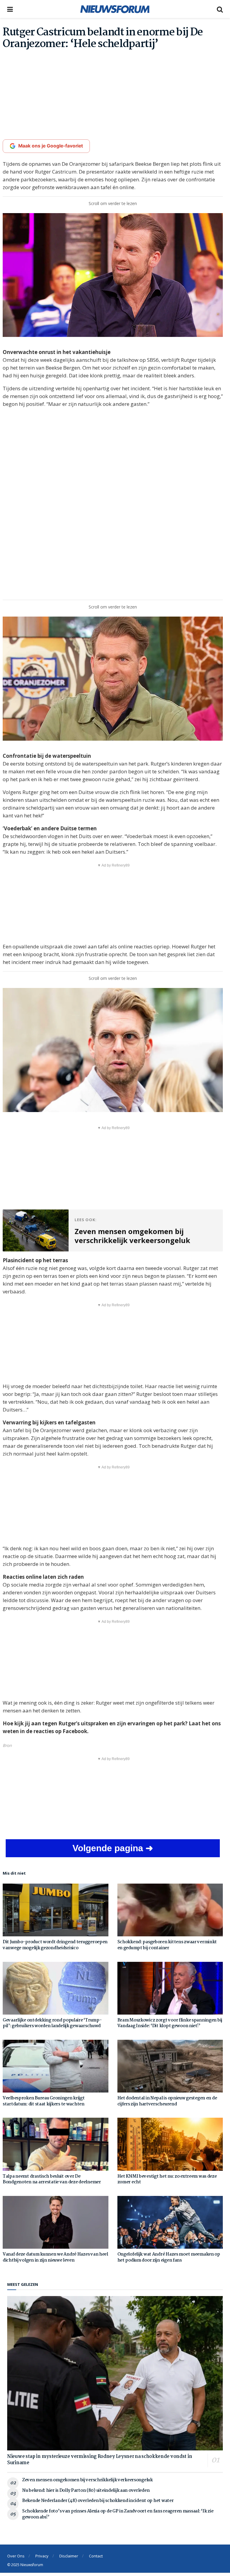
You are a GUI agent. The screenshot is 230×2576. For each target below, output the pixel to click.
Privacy (42, 2556)
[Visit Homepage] (115, 9)
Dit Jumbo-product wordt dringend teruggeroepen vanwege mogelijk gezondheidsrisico (55, 1945)
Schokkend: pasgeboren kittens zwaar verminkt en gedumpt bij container (167, 1945)
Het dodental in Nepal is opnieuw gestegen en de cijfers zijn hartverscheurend (167, 2101)
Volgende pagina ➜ (113, 1848)
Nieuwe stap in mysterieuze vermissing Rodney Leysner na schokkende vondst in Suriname (100, 2460)
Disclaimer (69, 2556)
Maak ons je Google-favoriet (51, 146)
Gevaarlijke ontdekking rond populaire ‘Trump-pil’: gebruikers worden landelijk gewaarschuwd (52, 2023)
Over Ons (16, 2556)
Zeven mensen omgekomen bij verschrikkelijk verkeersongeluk (87, 2480)
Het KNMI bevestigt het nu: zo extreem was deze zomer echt (167, 2179)
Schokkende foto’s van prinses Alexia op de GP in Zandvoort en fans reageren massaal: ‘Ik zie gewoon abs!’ (118, 2514)
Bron (7, 1745)
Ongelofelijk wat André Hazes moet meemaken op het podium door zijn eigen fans (169, 2257)
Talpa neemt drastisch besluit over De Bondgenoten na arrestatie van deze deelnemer (52, 2179)
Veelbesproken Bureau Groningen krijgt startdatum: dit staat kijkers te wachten (44, 2101)
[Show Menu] (10, 9)
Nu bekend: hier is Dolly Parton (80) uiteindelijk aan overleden (86, 2491)
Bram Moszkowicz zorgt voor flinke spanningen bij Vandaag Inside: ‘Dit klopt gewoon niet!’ (170, 2023)
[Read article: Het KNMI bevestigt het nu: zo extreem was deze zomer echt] (170, 2144)
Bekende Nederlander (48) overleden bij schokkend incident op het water (98, 2501)
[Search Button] (220, 9)
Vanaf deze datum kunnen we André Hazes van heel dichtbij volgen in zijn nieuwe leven (55, 2257)
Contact (96, 2556)
